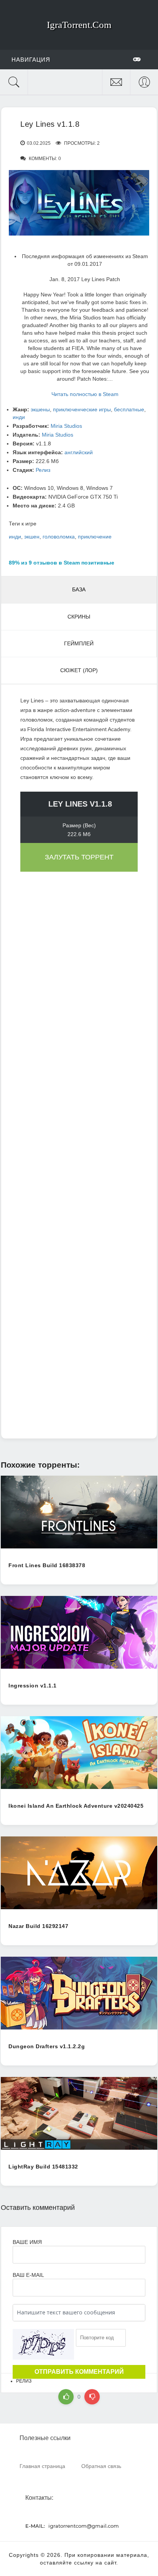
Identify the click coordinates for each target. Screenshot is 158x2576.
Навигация (31, 60)
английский (79, 452)
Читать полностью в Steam (85, 394)
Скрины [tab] (79, 617)
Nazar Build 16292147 (38, 1926)
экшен (32, 537)
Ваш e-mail (28, 2275)
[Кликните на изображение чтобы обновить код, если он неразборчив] (43, 2344)
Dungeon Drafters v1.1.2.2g (47, 2046)
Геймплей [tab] (79, 643)
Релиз (43, 470)
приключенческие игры (82, 409)
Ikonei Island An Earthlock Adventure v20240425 (76, 1806)
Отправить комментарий (79, 2372)
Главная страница (42, 2466)
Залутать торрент (79, 857)
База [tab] (79, 589)
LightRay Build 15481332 (43, 2167)
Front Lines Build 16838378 (47, 1565)
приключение (95, 537)
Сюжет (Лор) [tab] (79, 670)
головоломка (59, 537)
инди (19, 417)
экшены (40, 409)
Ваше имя (27, 2242)
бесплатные (129, 409)
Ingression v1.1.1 (33, 1686)
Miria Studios (66, 426)
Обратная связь (101, 2466)
